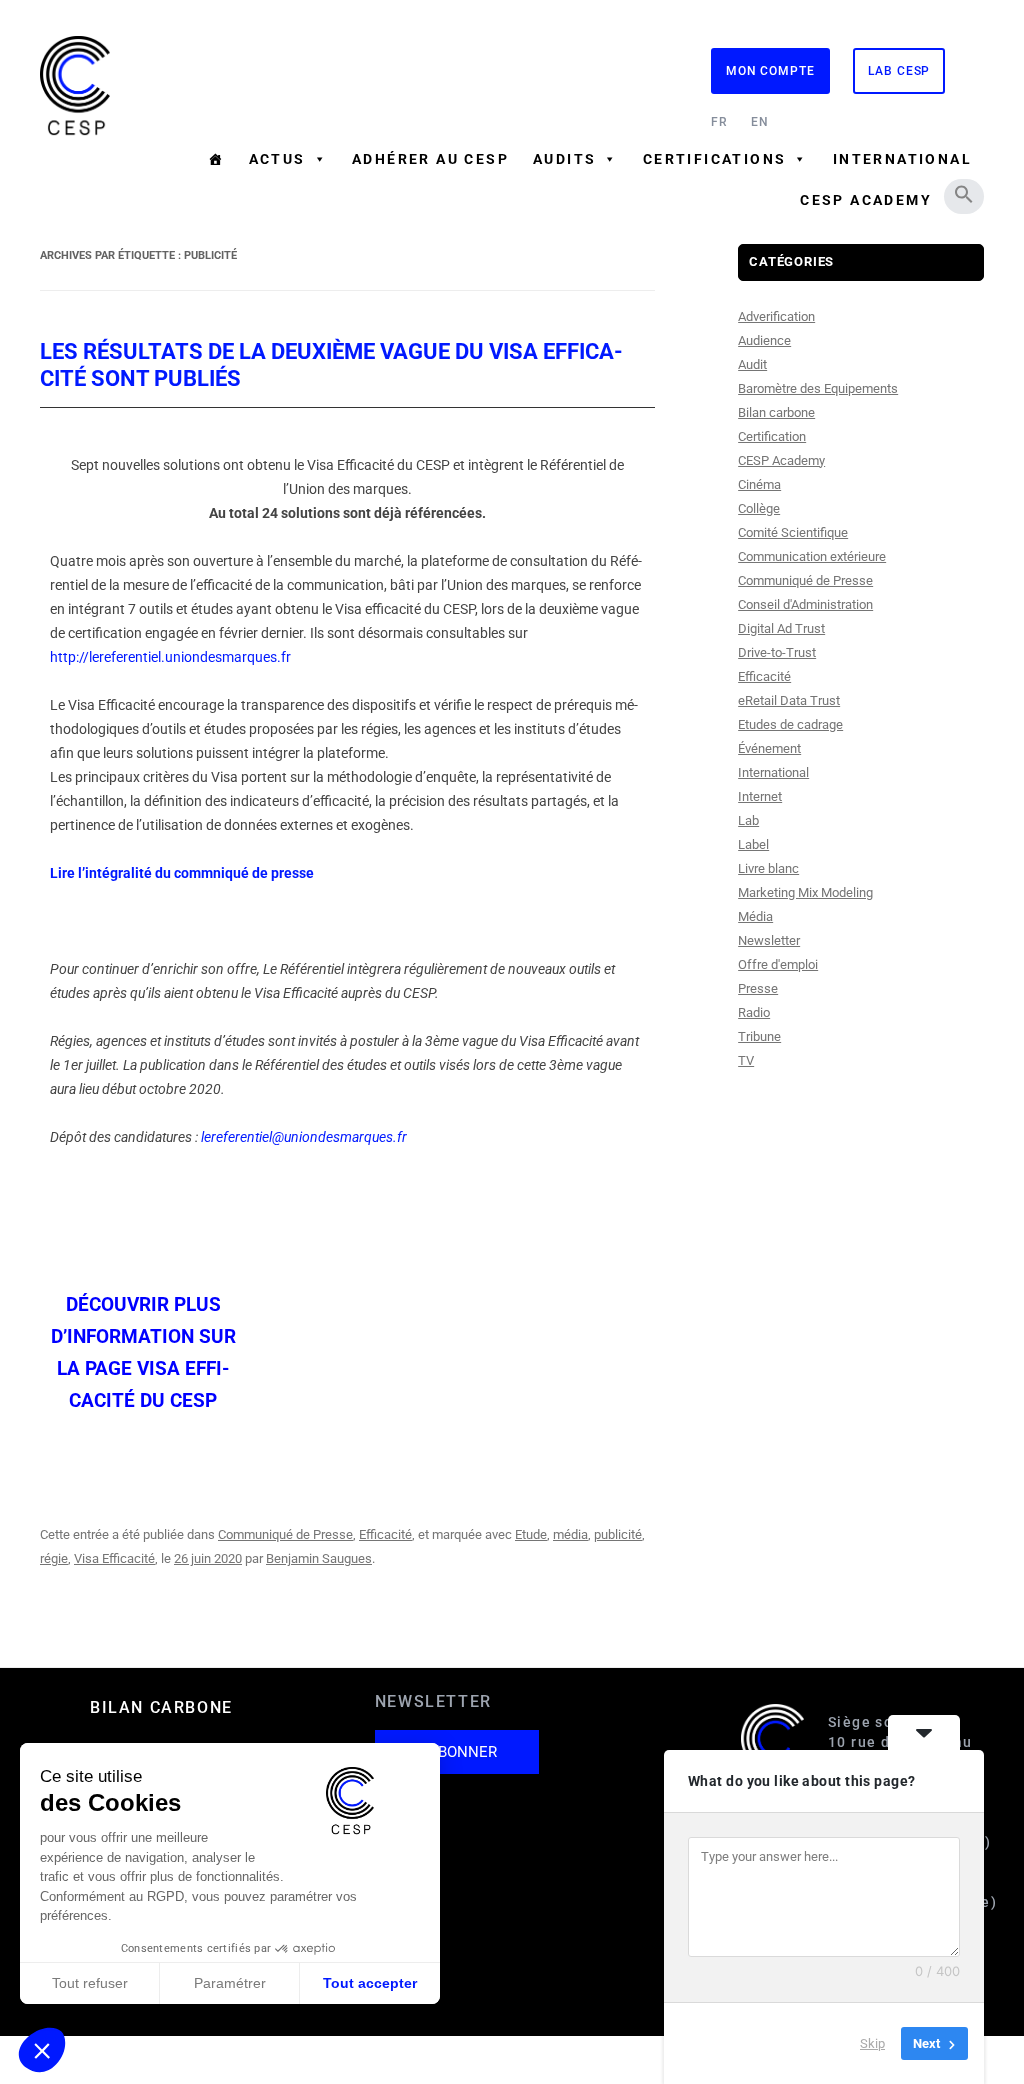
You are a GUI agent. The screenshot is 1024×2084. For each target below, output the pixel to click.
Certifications (715, 159)
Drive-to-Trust (777, 652)
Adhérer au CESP (430, 159)
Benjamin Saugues (319, 1558)
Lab (748, 820)
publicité (618, 1534)
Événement (769, 748)
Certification (772, 436)
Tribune (759, 1036)
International (902, 159)
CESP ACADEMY (866, 200)
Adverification (776, 316)
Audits (564, 159)
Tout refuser (90, 1983)
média (570, 1534)
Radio (754, 1012)
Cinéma (759, 484)
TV (746, 1060)
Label (753, 844)
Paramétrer (230, 1983)
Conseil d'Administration (805, 604)
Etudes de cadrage (790, 724)
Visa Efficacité (114, 1558)
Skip (872, 2043)
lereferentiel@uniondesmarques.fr (304, 1137)
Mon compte (770, 71)
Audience (764, 340)
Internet (760, 796)
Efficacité (385, 1534)
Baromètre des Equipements (818, 388)
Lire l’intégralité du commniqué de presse (182, 873)
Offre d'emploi (778, 964)
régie (54, 1558)
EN (760, 122)
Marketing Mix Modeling (805, 892)
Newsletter (769, 940)
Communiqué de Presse (285, 1534)
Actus (277, 159)
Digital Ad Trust (781, 628)
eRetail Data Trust (789, 700)
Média (755, 916)
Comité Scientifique (793, 532)
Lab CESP (899, 71)
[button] (964, 194)
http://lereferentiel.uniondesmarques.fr (170, 657)
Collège (759, 508)
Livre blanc (768, 868)
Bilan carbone (776, 412)
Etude (531, 1534)
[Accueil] (216, 159)
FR (719, 122)
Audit (752, 364)
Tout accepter (370, 1983)
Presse (758, 988)
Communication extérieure (812, 556)
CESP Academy (781, 460)
